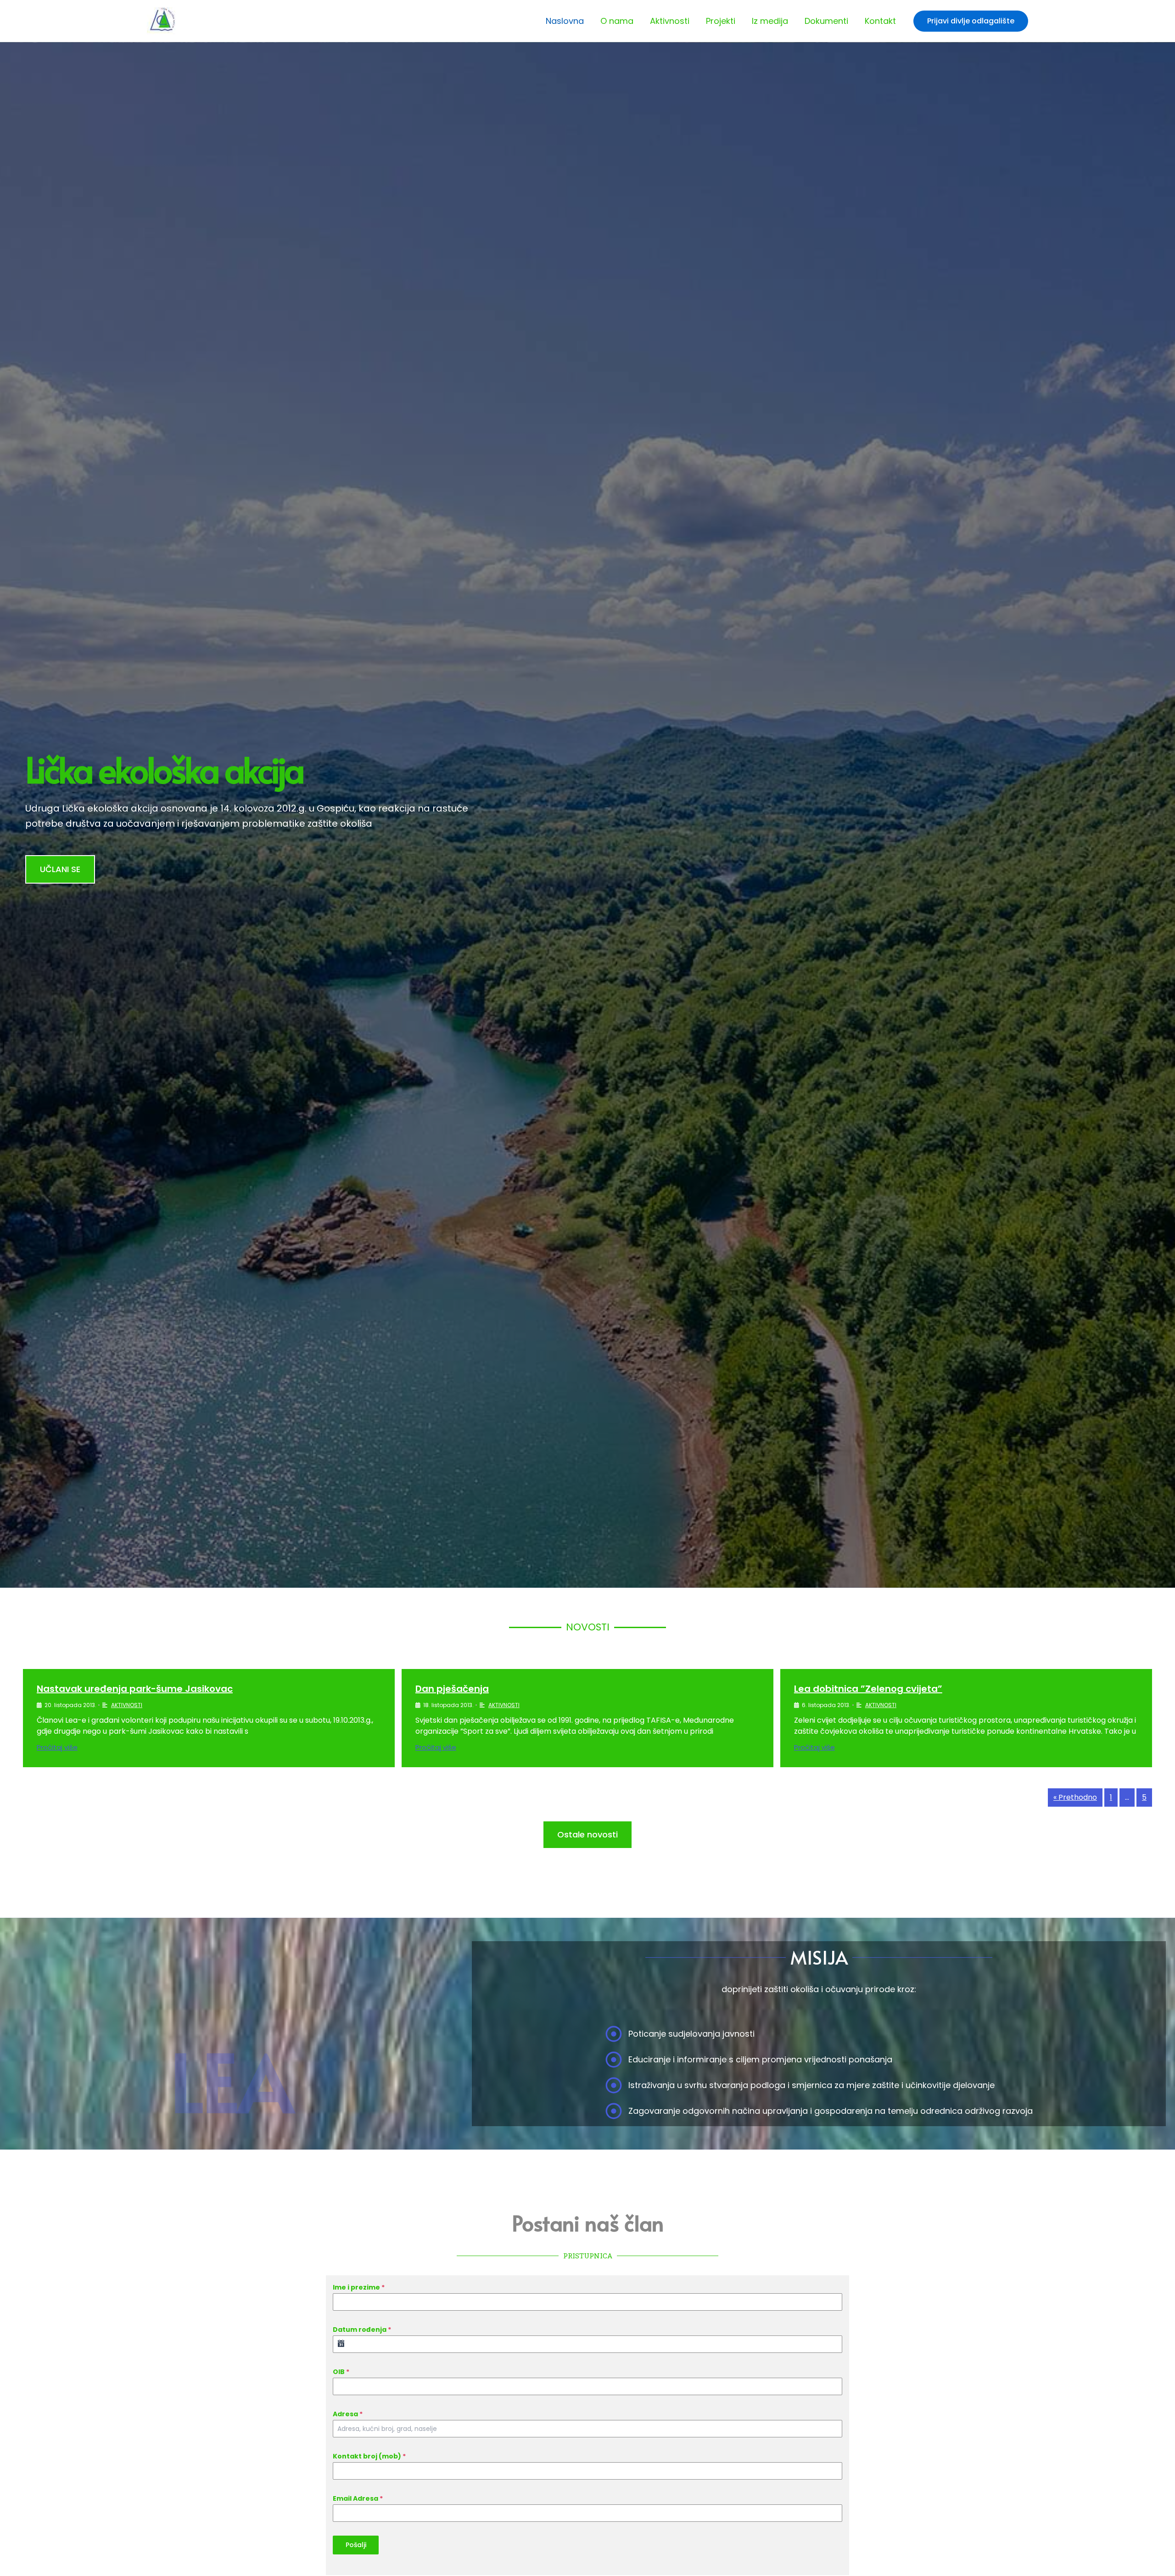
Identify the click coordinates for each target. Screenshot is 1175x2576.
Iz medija (770, 21)
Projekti (721, 21)
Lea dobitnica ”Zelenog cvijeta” (868, 1689)
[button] (971, 21)
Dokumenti (826, 21)
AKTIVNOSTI (127, 1705)
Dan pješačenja (452, 1689)
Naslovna (565, 21)
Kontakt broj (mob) (369, 2456)
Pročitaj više (57, 1747)
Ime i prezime (359, 2287)
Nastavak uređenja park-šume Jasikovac (135, 1689)
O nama (617, 21)
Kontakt (880, 21)
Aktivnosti (670, 21)
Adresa (348, 2414)
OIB (341, 2372)
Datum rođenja (362, 2330)
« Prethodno (1075, 1797)
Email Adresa (358, 2498)
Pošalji (356, 2545)
